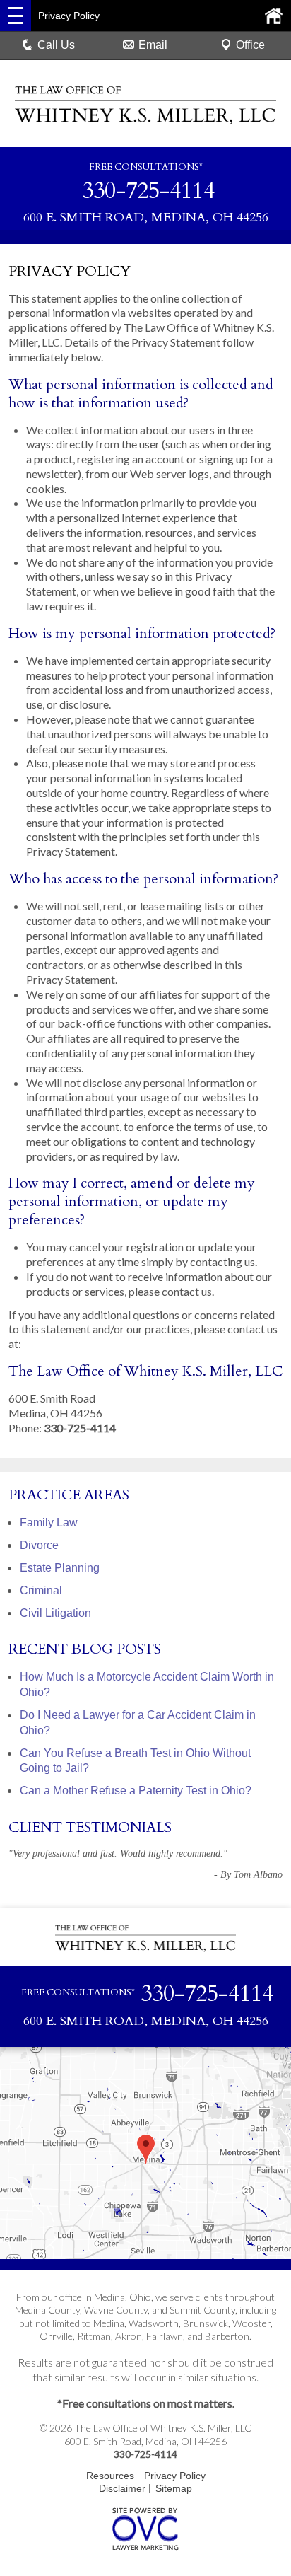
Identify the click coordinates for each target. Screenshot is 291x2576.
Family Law (49, 1522)
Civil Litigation (55, 1613)
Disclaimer (122, 2488)
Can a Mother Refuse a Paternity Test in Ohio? (136, 1791)
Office (250, 45)
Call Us (56, 45)
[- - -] (16, 16)
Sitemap (174, 2488)
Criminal (41, 1590)
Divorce (39, 1545)
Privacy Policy (175, 2476)
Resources (110, 2476)
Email (153, 45)
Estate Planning (60, 1568)
